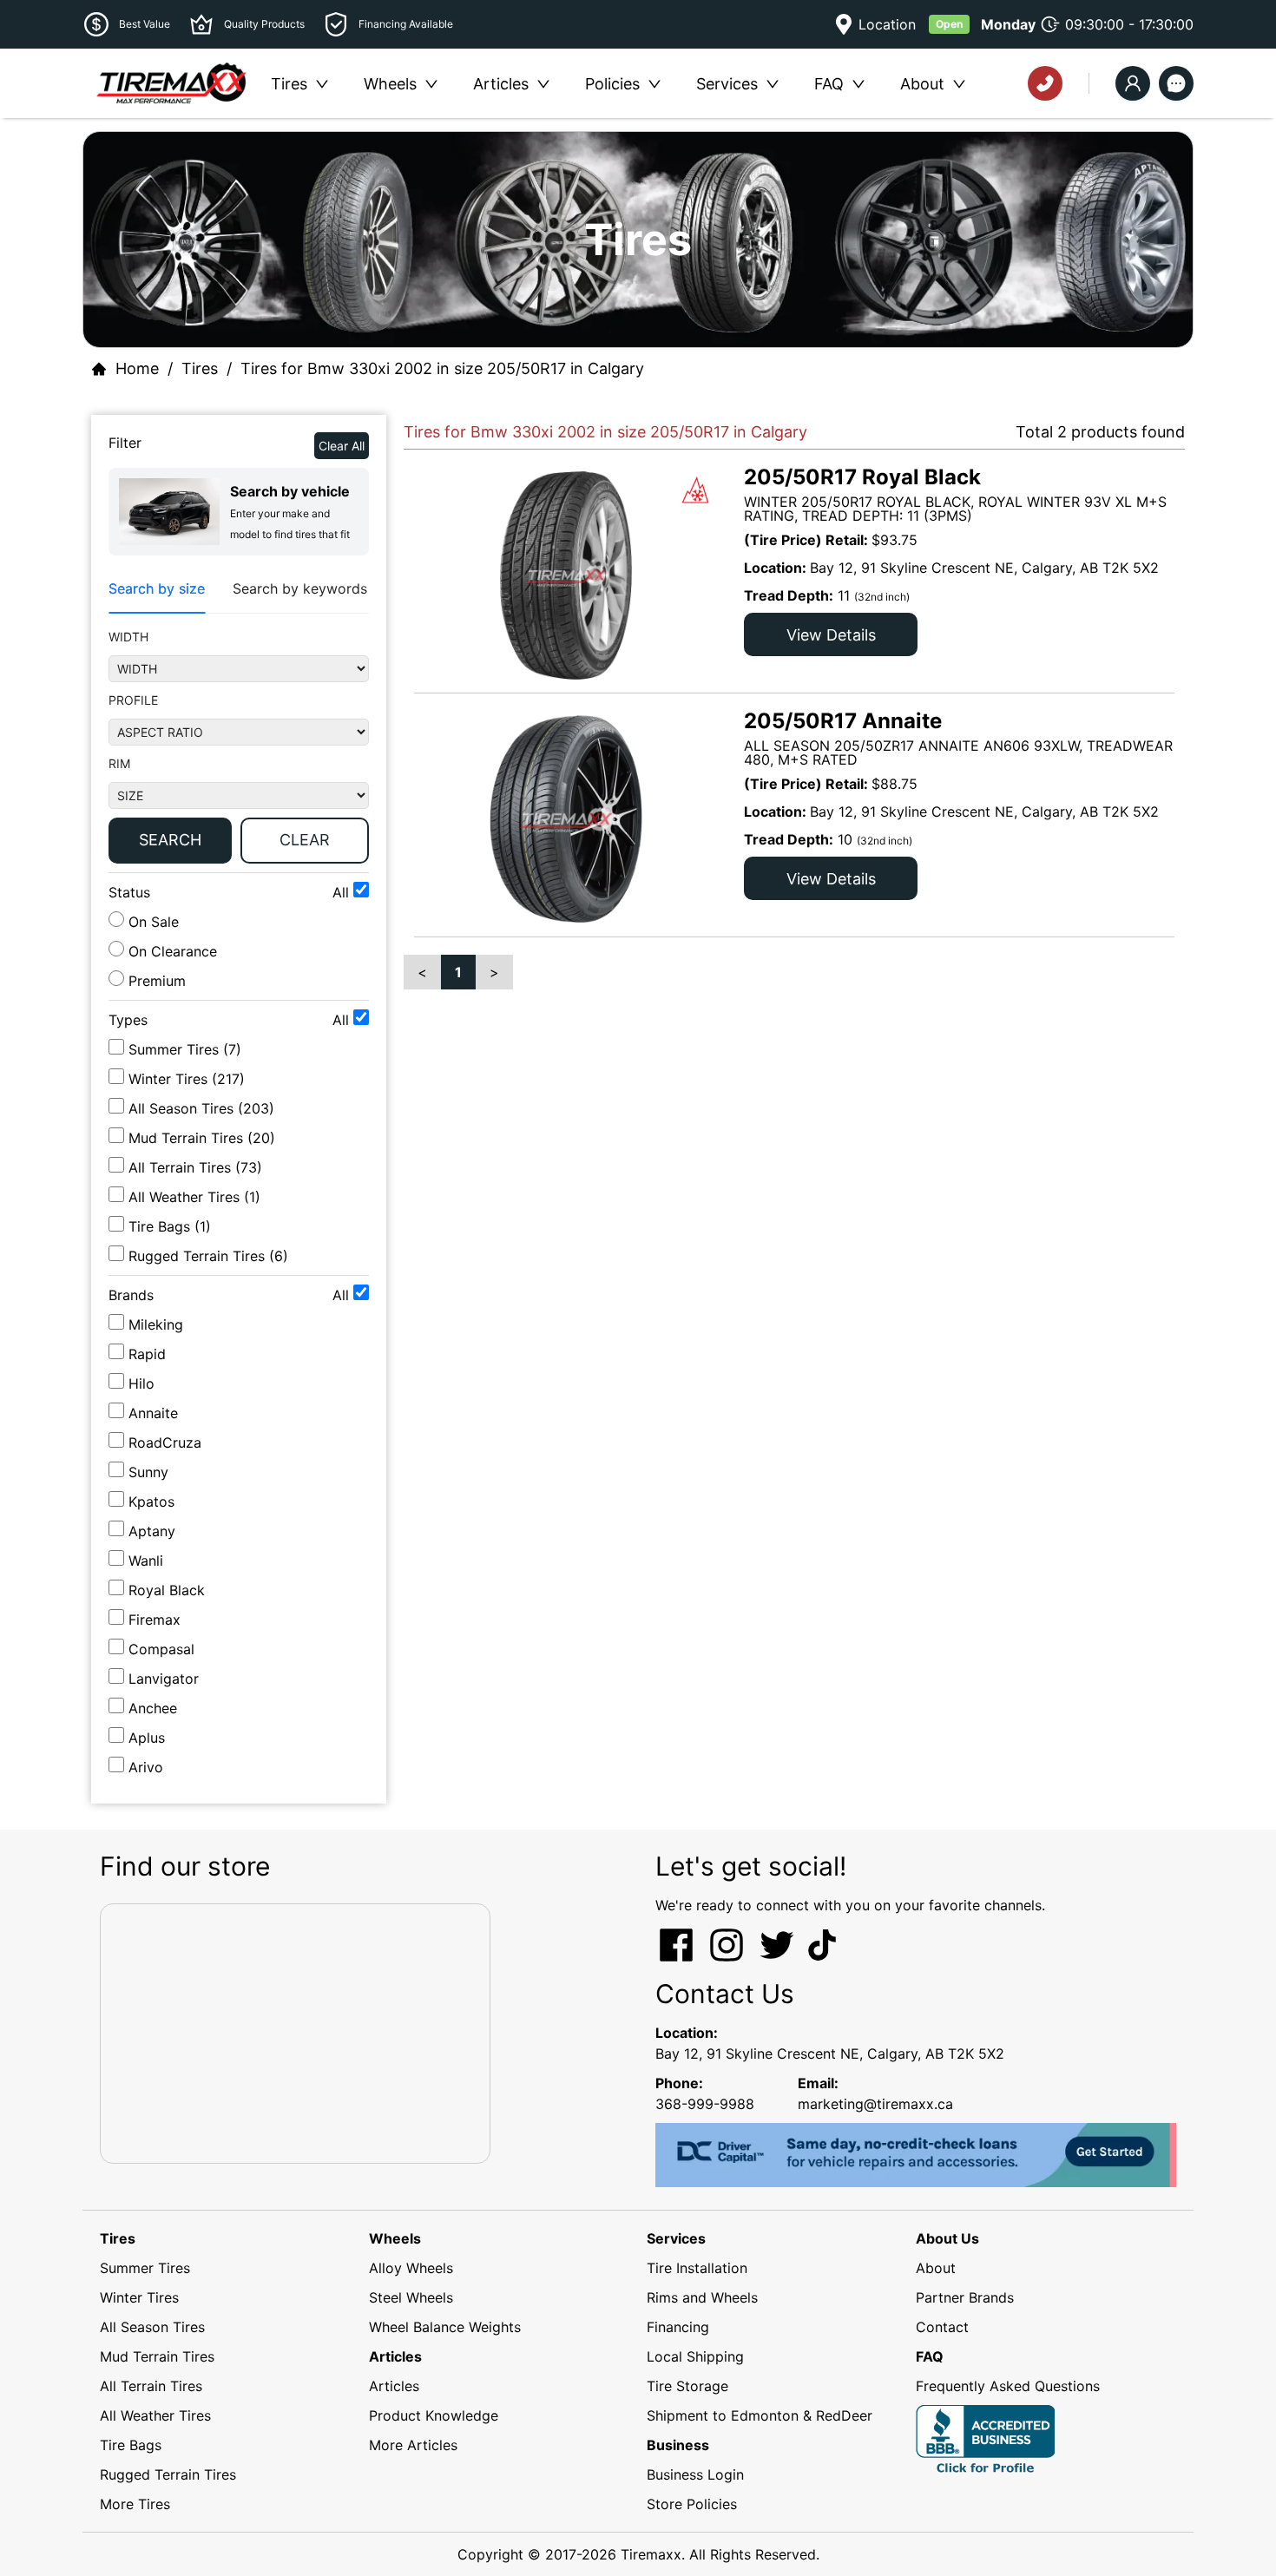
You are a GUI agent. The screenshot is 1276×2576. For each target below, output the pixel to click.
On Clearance (171, 951)
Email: (818, 2083)
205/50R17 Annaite (843, 721)
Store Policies (692, 2504)
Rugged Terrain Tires (168, 2474)
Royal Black (167, 1590)
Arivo (146, 1767)
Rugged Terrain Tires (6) (208, 1256)
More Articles (413, 2445)
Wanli (146, 1561)
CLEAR (305, 840)
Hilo (141, 1383)
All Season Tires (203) (201, 1108)
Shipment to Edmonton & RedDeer (760, 2415)
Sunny (148, 1472)
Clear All (342, 446)
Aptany (152, 1531)
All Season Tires (152, 2327)
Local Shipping (695, 2356)
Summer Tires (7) (185, 1049)
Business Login (695, 2474)
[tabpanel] (239, 750)
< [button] (422, 972)
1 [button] (458, 972)
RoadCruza (165, 1442)
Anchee (153, 1708)
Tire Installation (697, 2268)
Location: (687, 2033)
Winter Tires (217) (187, 1079)
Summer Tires (145, 2268)
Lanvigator (164, 1679)
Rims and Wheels (702, 2297)
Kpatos (151, 1502)
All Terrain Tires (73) (195, 1167)
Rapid (147, 1354)
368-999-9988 (705, 2104)
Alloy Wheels (411, 2268)
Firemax (155, 1620)
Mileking (156, 1324)
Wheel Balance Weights (445, 2327)
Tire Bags (131, 2445)
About (936, 2268)
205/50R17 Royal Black (862, 477)
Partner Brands (965, 2297)
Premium (155, 981)
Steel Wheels (411, 2297)
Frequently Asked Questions (1008, 2386)
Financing (678, 2327)
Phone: (679, 2083)
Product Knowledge (434, 2415)
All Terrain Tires (151, 2386)
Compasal (161, 1649)
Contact (942, 2327)
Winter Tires (139, 2297)
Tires (200, 368)
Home (137, 368)
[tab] (157, 589)
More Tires (135, 2504)
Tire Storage (687, 2386)
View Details (831, 635)
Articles (394, 2386)
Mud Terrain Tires (157, 2356)
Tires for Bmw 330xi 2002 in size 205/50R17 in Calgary (442, 368)
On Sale (151, 922)
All (343, 892)
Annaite (153, 1413)
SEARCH (170, 840)
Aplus (147, 1738)
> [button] (494, 972)
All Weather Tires (155, 2415)
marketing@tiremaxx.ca (875, 2104)
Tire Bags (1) (170, 1226)
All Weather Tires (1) (194, 1197)
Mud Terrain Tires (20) (202, 1138)
